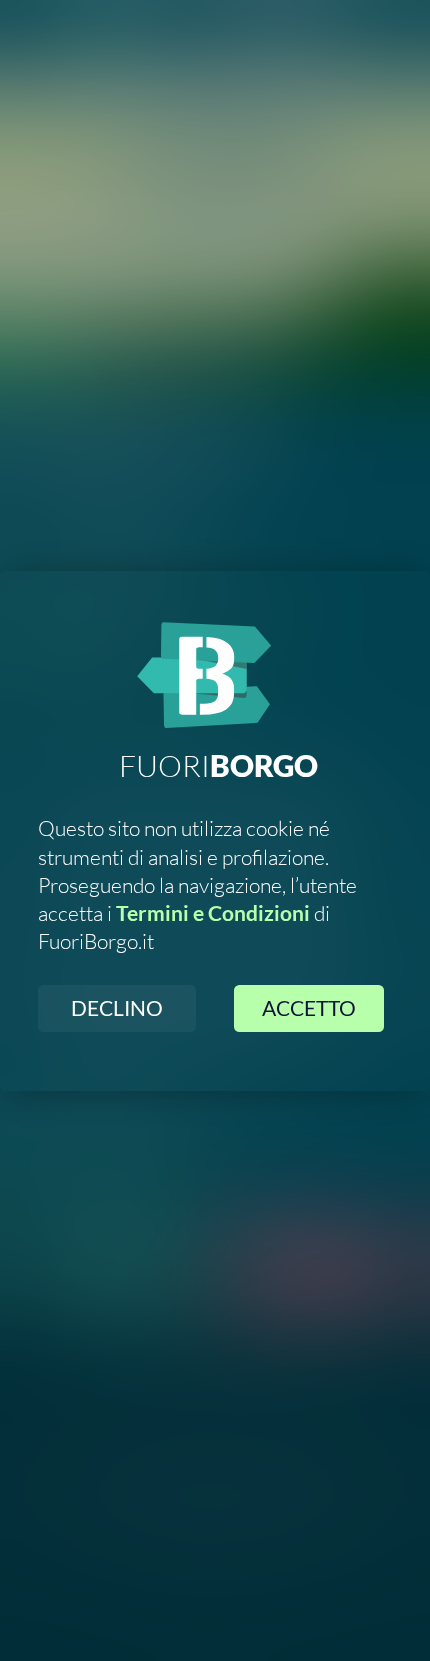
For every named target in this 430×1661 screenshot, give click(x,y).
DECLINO (117, 1008)
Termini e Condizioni (213, 913)
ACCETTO (309, 1008)
